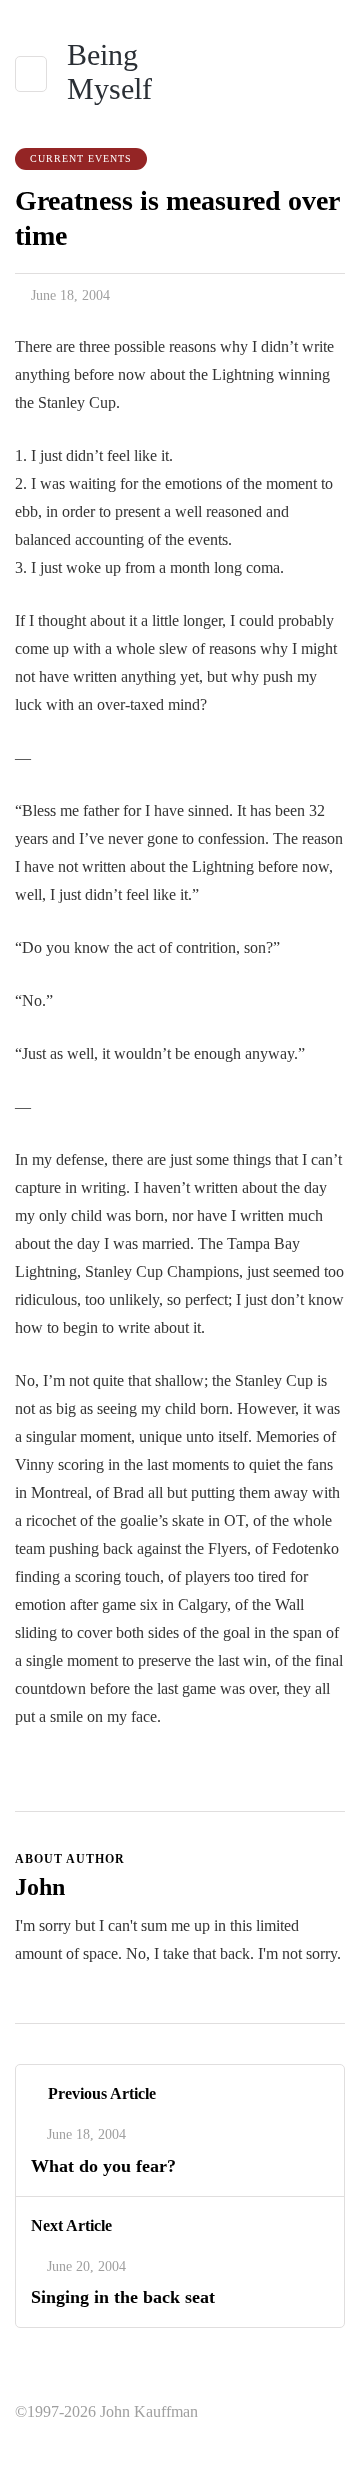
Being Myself (109, 71)
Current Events (81, 158)
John (40, 1887)
